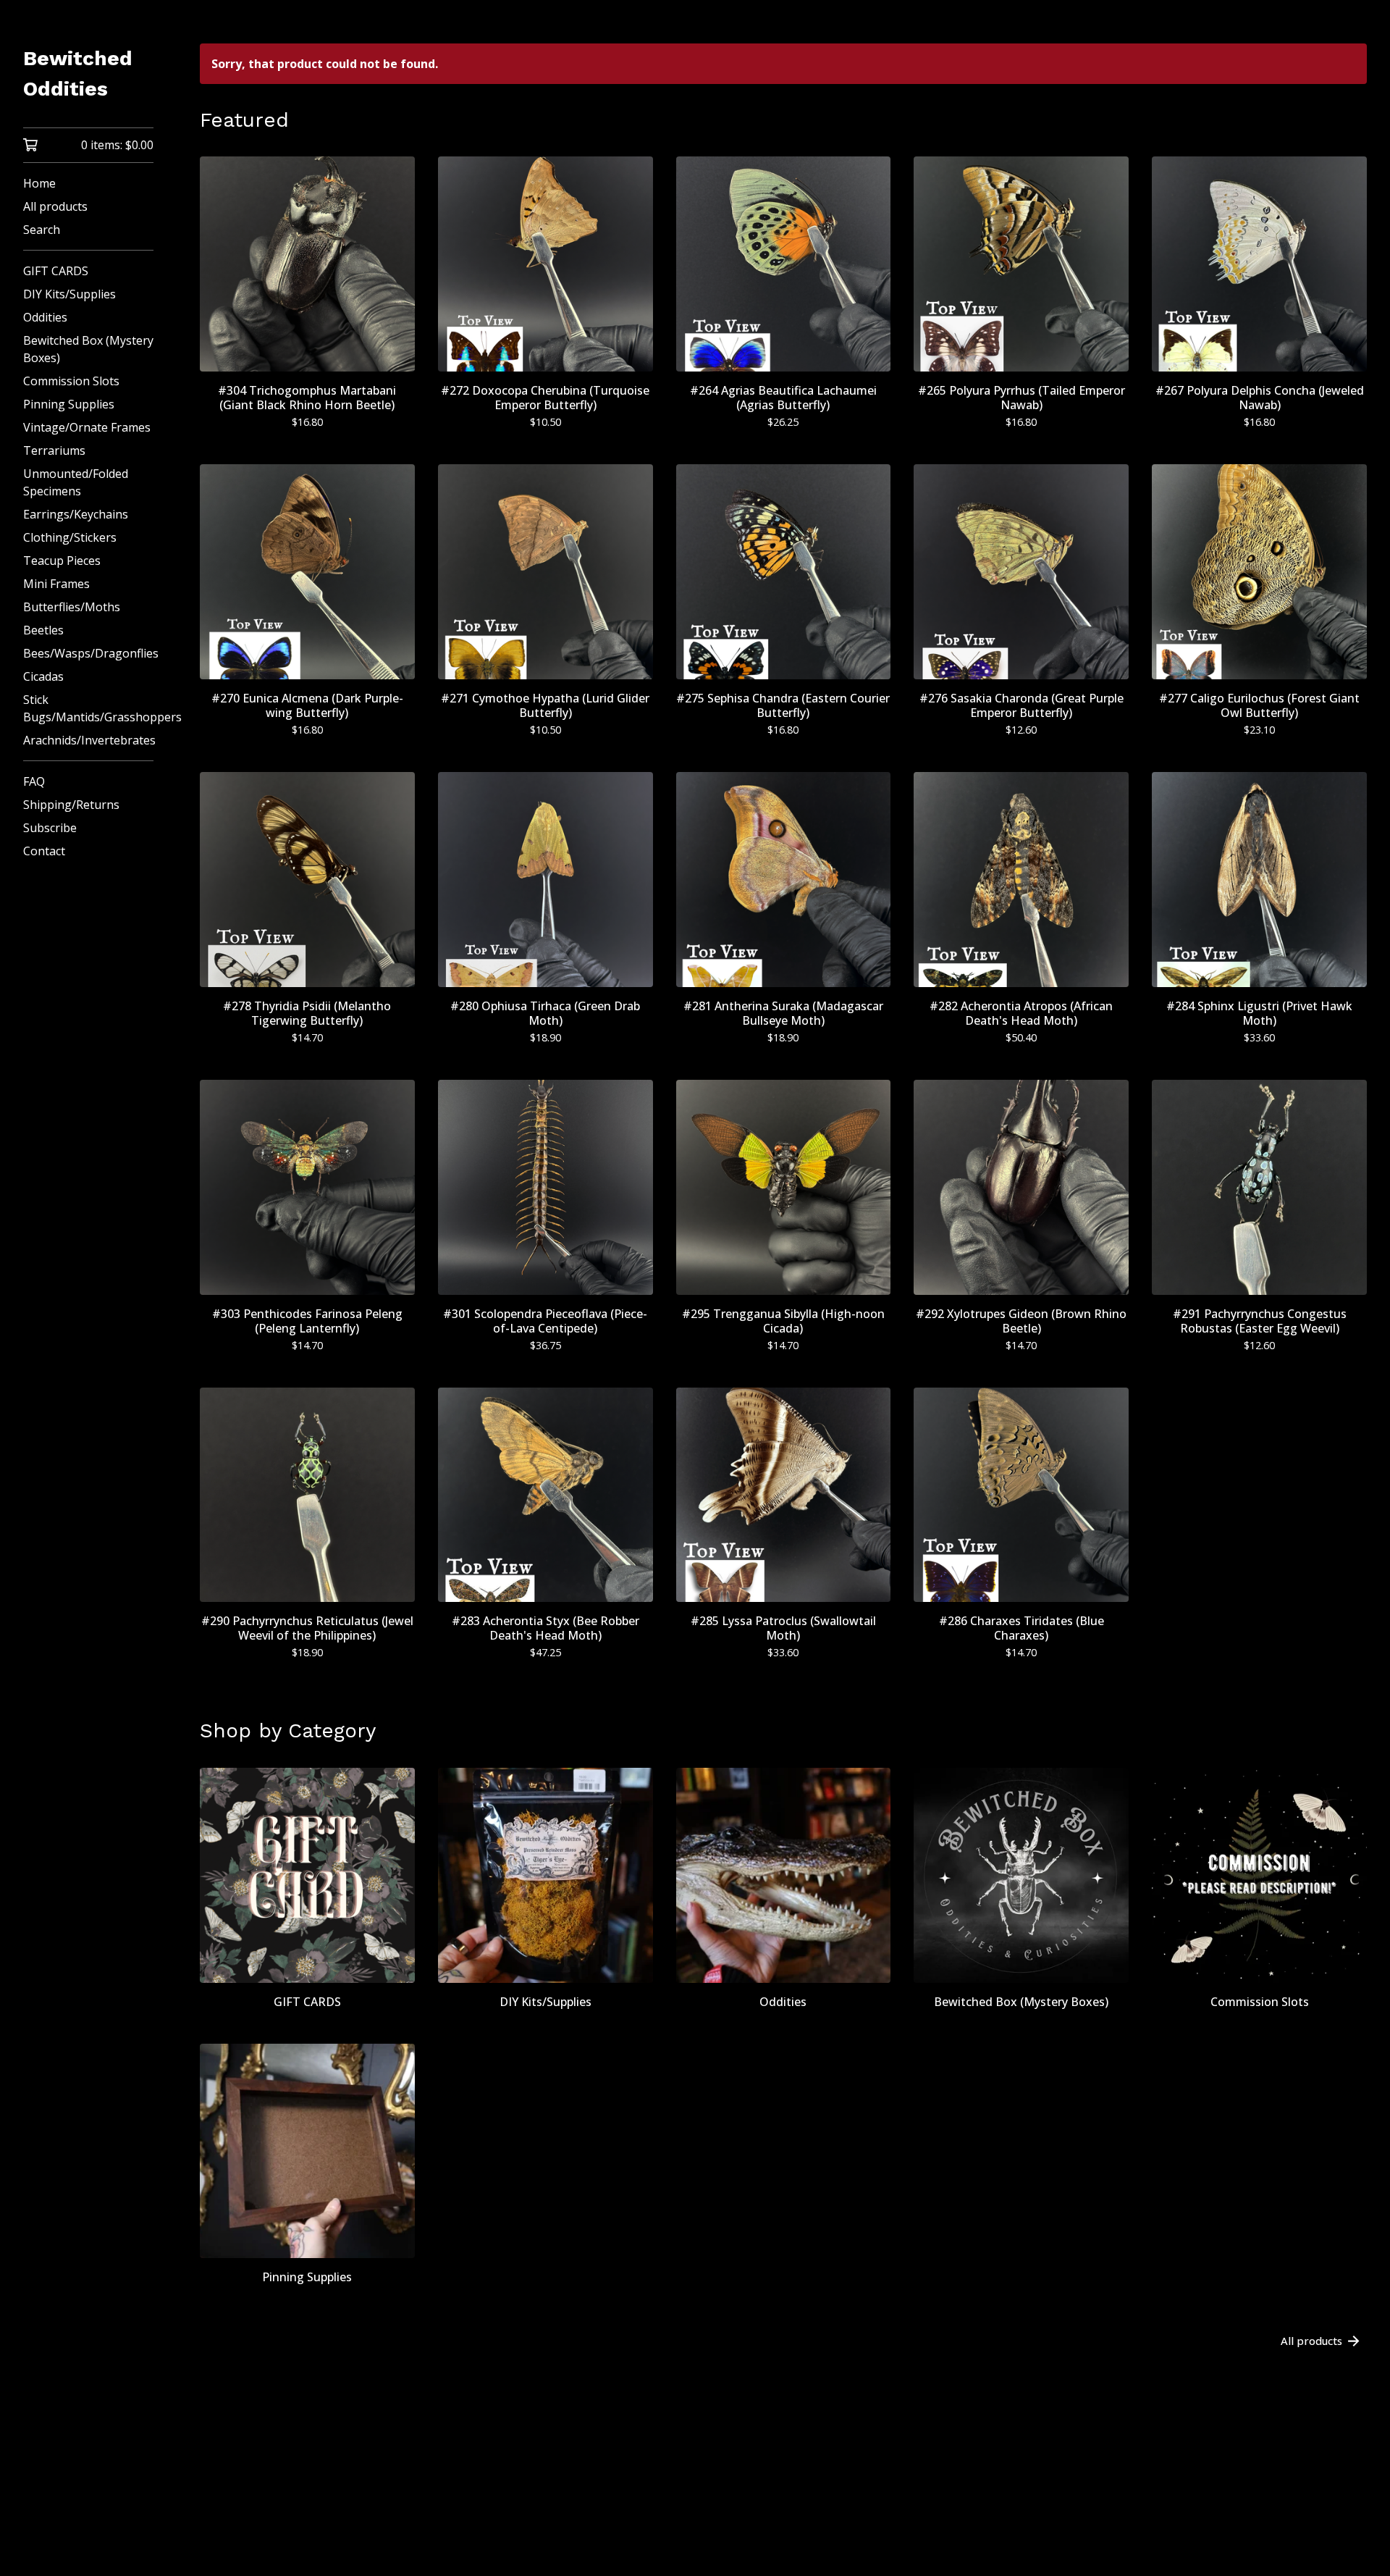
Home (39, 183)
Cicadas (43, 676)
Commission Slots (71, 381)
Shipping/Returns (71, 805)
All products (55, 206)
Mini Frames (56, 584)
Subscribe (50, 828)
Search (42, 230)
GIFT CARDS (56, 271)
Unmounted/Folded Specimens (76, 482)
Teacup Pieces (62, 561)
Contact (44, 851)
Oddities (45, 317)
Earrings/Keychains (76, 514)
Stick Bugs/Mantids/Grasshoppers (88, 708)
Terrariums (54, 450)
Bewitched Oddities (78, 74)
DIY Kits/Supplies (69, 294)
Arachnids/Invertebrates (88, 740)
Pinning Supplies (69, 404)
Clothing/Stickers (70, 537)
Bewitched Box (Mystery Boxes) (88, 349)
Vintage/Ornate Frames (87, 427)
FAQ (34, 781)
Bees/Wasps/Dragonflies (88, 653)
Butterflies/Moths (72, 607)
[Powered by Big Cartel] (783, 2526)
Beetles (43, 630)
